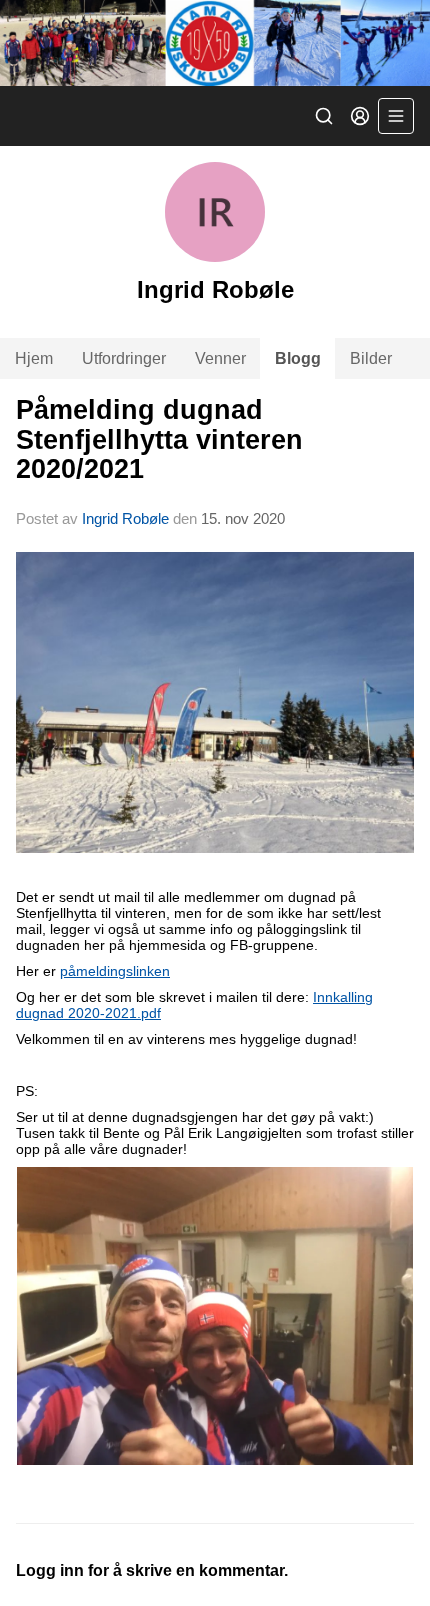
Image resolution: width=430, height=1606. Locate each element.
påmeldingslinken (115, 971)
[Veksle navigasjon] (396, 116)
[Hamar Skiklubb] (215, 43)
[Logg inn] (360, 116)
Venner (220, 358)
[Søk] (324, 116)
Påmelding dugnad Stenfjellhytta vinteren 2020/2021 (159, 439)
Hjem (34, 358)
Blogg (298, 358)
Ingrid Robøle (125, 518)
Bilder (371, 358)
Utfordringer (124, 358)
